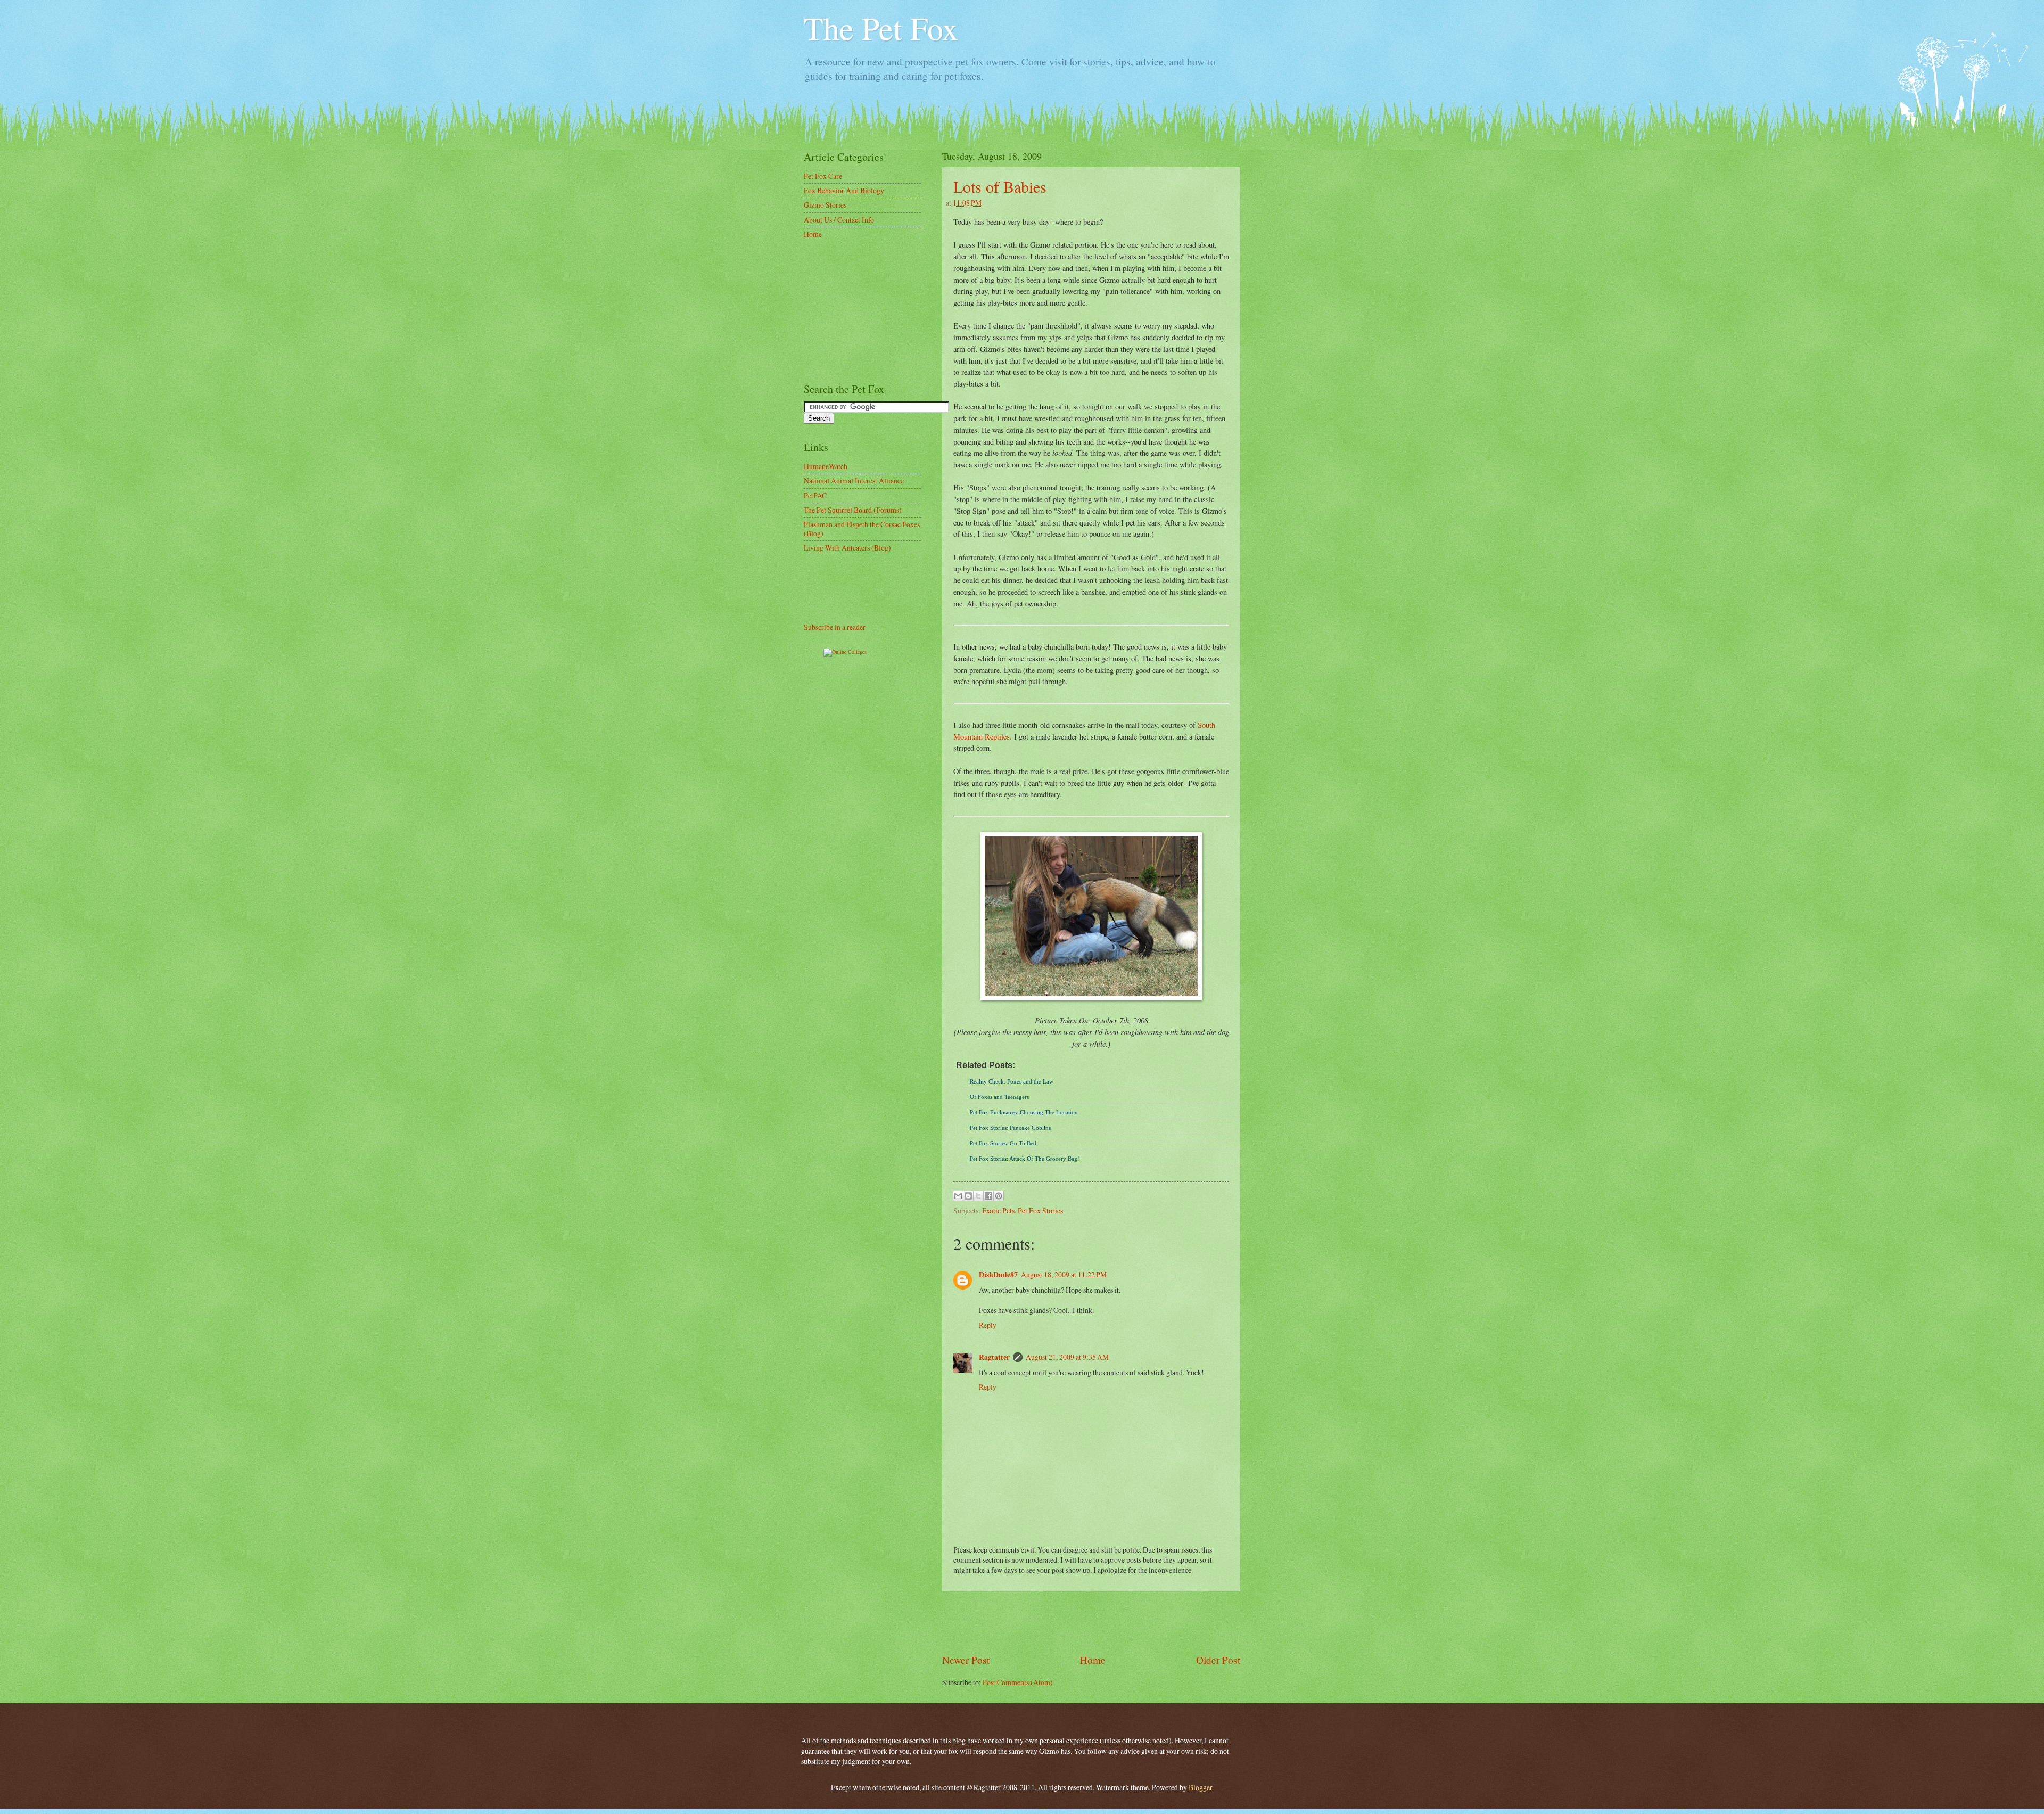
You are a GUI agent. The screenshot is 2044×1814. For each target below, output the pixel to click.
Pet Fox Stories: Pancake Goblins (1010, 1128)
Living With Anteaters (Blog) (847, 548)
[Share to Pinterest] (999, 1196)
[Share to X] (978, 1196)
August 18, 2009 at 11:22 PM (1064, 1274)
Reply (988, 1325)
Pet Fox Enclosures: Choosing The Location (1024, 1112)
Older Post (1218, 1660)
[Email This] (958, 1196)
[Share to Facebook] (988, 1196)
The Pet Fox (881, 28)
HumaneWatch (826, 466)
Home (1093, 1660)
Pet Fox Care (823, 176)
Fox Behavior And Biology (844, 190)
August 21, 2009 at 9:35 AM (1067, 1357)
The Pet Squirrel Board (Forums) (853, 510)
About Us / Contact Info (839, 220)
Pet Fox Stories (1040, 1210)
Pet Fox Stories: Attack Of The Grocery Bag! (1025, 1159)
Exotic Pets (998, 1210)
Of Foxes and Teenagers (999, 1097)
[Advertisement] (1091, 1622)
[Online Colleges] (845, 652)
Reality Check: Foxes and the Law (1012, 1081)
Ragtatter (994, 1357)
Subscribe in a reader (835, 627)
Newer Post (966, 1660)
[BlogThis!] (968, 1196)
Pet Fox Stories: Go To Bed (1003, 1143)
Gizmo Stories (825, 205)
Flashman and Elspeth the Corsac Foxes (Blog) (862, 529)
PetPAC (815, 495)
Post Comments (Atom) (1018, 1682)
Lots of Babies (1000, 186)
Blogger (1200, 1787)
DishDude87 (998, 1275)
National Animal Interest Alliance (854, 481)
